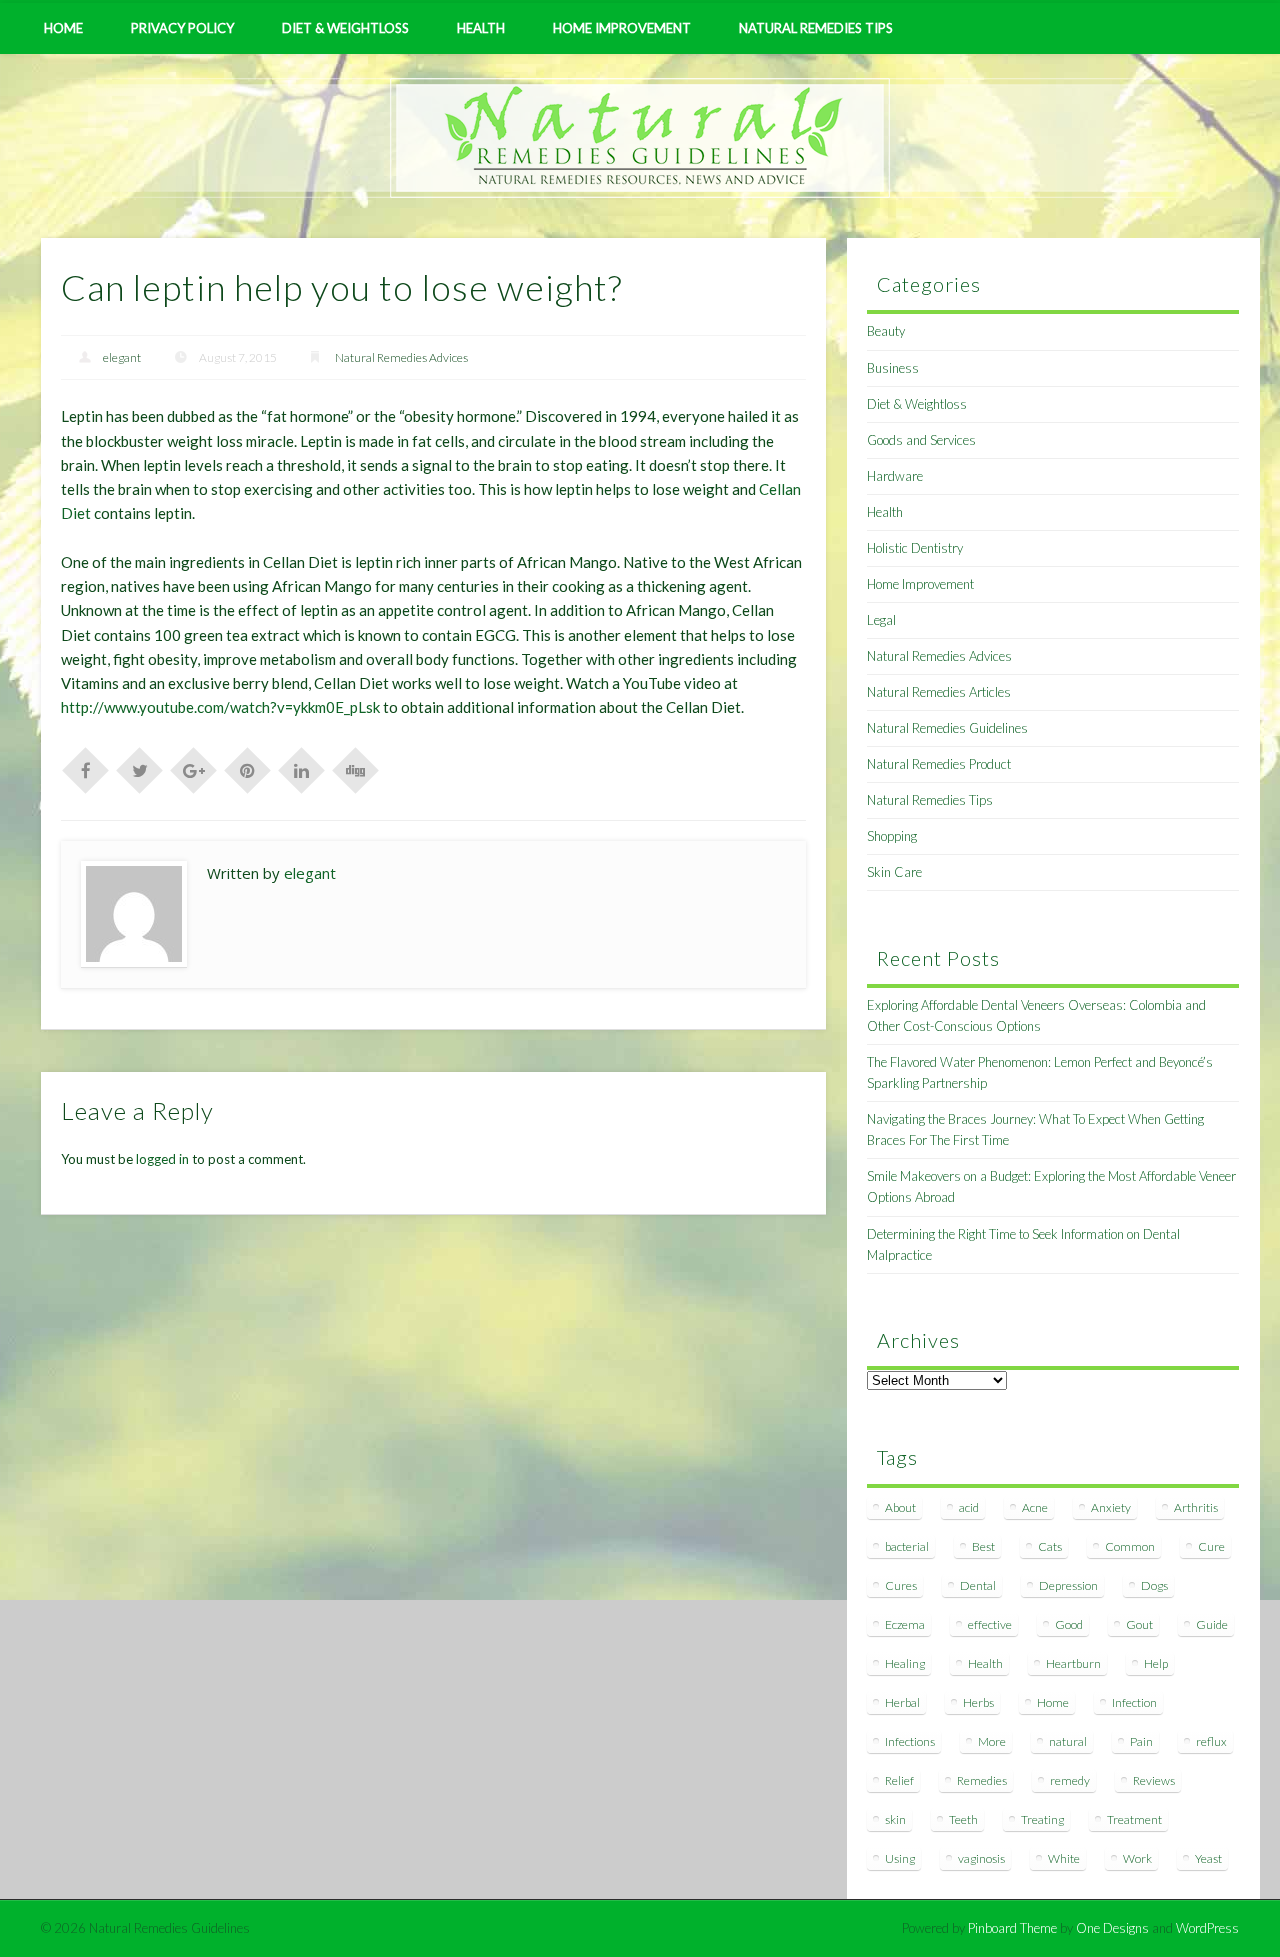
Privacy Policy (182, 28)
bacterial (907, 1546)
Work (1137, 1858)
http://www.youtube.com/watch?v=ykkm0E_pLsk (220, 707)
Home (63, 28)
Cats (1050, 1546)
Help (1156, 1663)
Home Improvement (622, 28)
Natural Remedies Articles (939, 692)
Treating (1042, 1819)
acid (969, 1507)
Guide (1212, 1624)
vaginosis (981, 1858)
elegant (122, 357)
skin (895, 1819)
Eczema (905, 1624)
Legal (881, 620)
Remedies (982, 1780)
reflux (1211, 1741)
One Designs (1112, 1928)
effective (990, 1624)
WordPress (1207, 1928)
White (1064, 1858)
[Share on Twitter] (140, 769)
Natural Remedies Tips (816, 28)
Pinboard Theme (1012, 1928)
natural (1068, 1741)
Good (1069, 1624)
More (992, 1741)
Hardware (895, 476)
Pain (1141, 1741)
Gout (1139, 1624)
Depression (1068, 1585)
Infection (1134, 1702)
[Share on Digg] (356, 769)
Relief (899, 1780)
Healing (905, 1663)
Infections (910, 1741)
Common (1130, 1546)
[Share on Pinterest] (248, 769)
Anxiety (1111, 1507)
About (900, 1507)
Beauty (886, 331)
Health (481, 28)
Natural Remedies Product (939, 764)
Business (893, 368)
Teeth (963, 1819)
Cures (901, 1585)
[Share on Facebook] (86, 769)
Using (900, 1858)
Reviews (1154, 1780)
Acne (1035, 1507)
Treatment (1134, 1819)
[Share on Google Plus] (194, 769)
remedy (1070, 1780)
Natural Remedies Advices (401, 357)
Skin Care (894, 872)
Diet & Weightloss (345, 28)
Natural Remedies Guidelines (947, 728)
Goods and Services (921, 440)
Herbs (978, 1702)
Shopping (892, 836)
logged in (162, 1159)
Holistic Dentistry (915, 548)
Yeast (1208, 1858)
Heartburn (1073, 1663)
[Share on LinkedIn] (302, 769)
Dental (978, 1585)
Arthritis (1196, 1507)
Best (983, 1546)
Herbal (902, 1702)
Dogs (1154, 1585)
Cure (1211, 1546)
